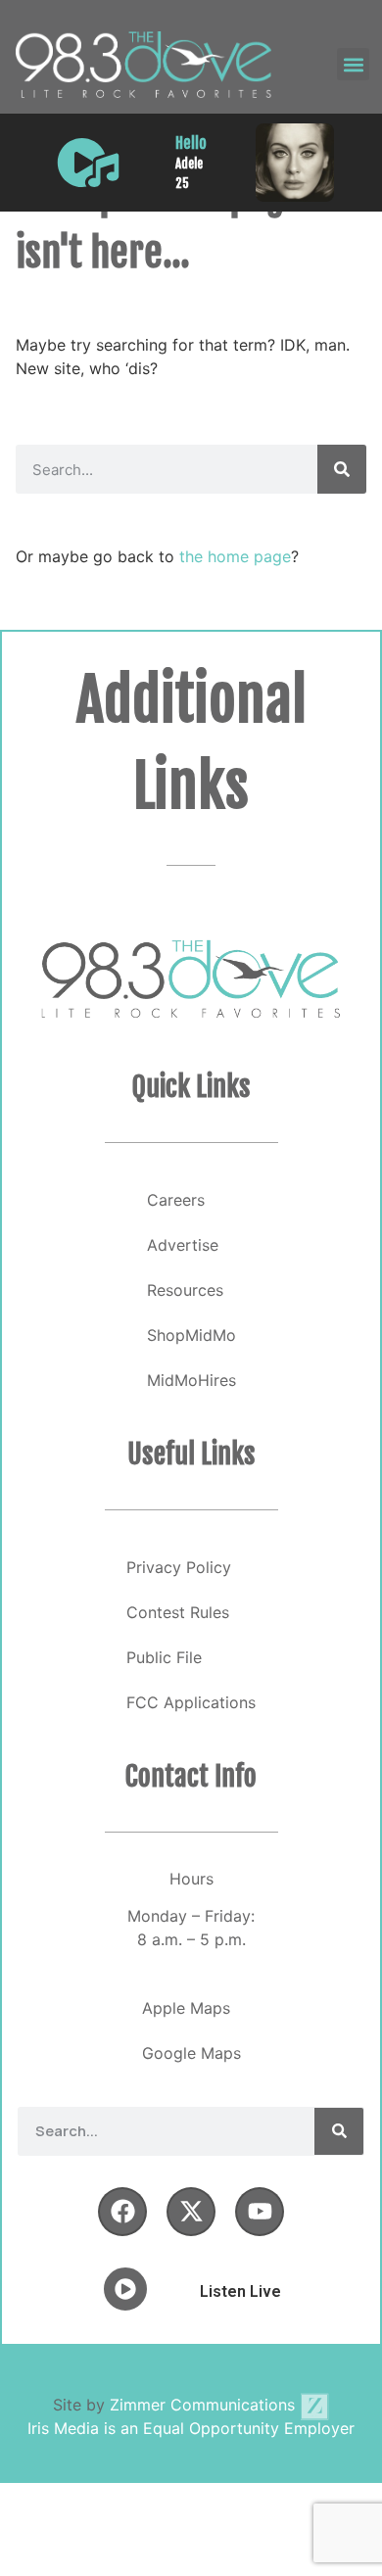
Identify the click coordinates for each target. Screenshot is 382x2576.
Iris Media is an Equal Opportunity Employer (191, 2428)
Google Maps (191, 2053)
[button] (353, 64)
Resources (185, 1290)
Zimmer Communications (205, 2405)
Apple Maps (186, 2008)
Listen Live (240, 2291)
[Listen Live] (88, 163)
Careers (176, 1200)
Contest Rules (178, 1612)
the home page (235, 556)
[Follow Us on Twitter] (191, 2212)
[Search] (342, 469)
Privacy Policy (179, 1567)
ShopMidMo (191, 1335)
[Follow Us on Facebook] (122, 2212)
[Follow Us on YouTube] (260, 2212)
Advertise (183, 1245)
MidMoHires (191, 1380)
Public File (164, 1657)
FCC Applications (191, 1702)
